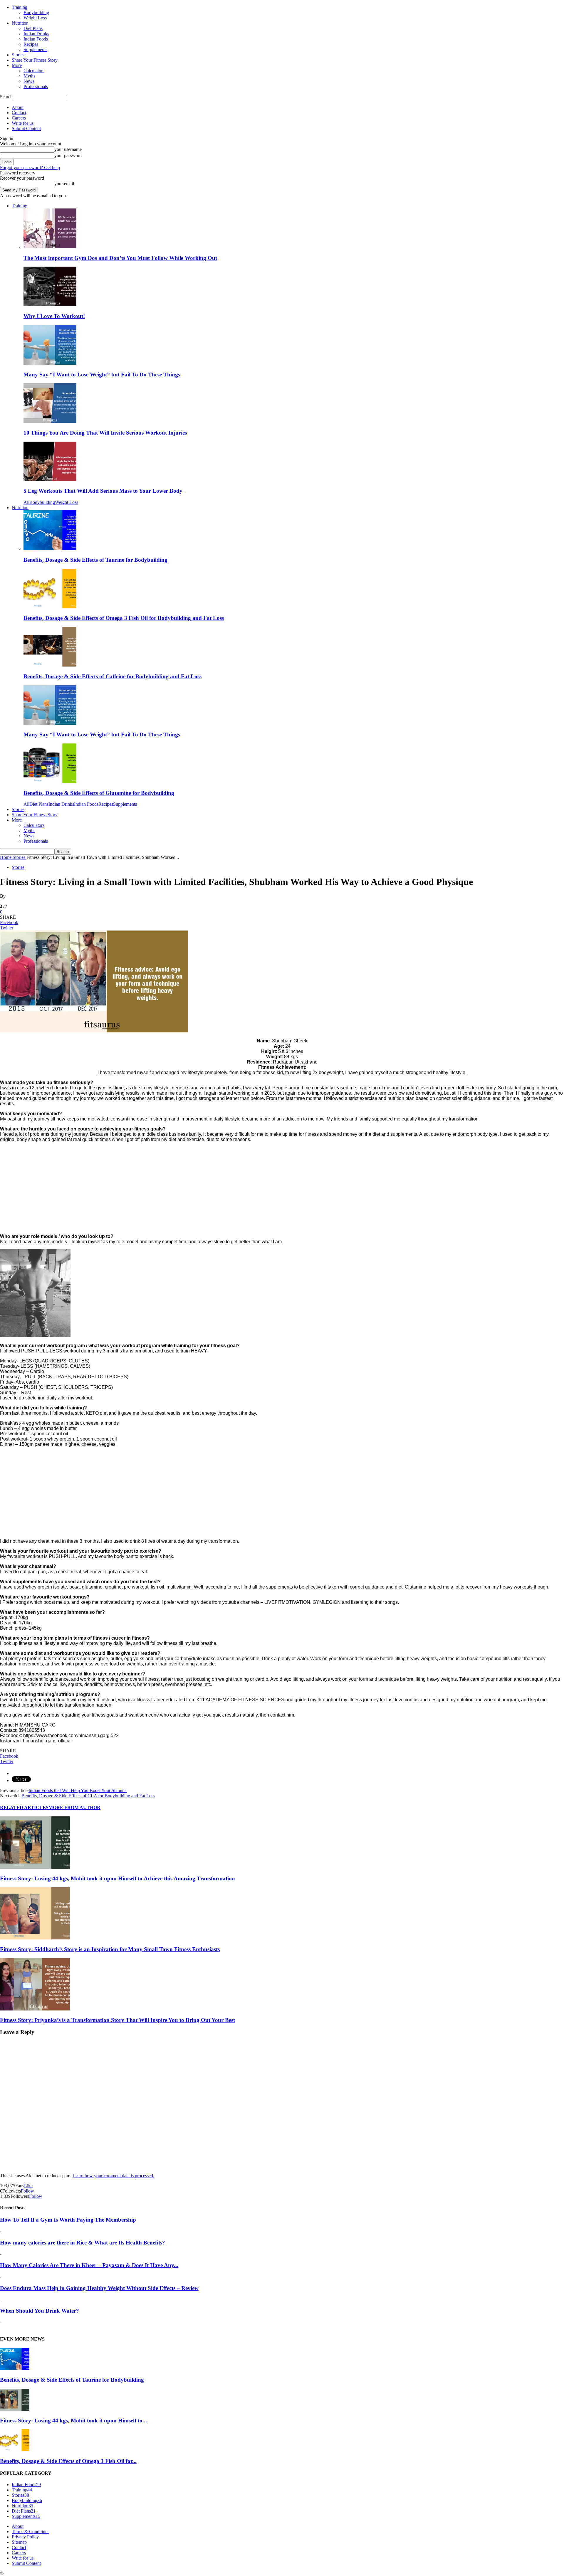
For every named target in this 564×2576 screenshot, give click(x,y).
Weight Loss (35, 18)
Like (28, 2186)
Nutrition (20, 23)
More (17, 65)
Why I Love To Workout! (54, 316)
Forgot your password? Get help (30, 168)
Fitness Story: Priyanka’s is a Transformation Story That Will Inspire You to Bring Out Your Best (117, 2020)
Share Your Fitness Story (35, 60)
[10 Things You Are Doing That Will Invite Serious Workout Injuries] (50, 421)
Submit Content (26, 128)
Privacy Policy (25, 2537)
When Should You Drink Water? (40, 2311)
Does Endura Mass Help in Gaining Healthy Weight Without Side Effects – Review (99, 2288)
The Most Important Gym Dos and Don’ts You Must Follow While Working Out (120, 258)
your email (64, 184)
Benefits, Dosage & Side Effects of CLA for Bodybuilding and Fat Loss (88, 1796)
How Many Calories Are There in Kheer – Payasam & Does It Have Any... (89, 2265)
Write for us (23, 123)
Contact (19, 113)
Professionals (36, 86)
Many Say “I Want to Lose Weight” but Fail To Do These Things (102, 375)
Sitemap (19, 2542)
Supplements (35, 49)
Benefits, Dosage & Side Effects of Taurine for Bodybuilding (95, 560)
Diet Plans (33, 28)
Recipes (31, 44)
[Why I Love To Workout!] (50, 305)
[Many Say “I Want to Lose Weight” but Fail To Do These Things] (50, 363)
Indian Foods (36, 39)
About (18, 107)
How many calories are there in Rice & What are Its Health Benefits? (83, 2243)
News (29, 81)
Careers (19, 118)
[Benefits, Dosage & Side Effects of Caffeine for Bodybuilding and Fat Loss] (50, 665)
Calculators (34, 71)
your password (68, 155)
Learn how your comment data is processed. (113, 2176)
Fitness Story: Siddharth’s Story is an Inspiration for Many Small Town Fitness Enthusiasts (110, 1949)
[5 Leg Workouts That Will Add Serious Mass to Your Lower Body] (50, 480)
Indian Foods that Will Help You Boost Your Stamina (78, 1790)
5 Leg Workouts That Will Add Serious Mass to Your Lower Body (104, 491)
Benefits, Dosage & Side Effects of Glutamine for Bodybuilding (99, 793)
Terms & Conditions (31, 2532)
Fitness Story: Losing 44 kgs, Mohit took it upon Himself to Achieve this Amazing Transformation (117, 1878)
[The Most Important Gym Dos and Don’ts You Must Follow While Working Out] (50, 247)
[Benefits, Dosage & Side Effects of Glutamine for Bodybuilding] (50, 781)
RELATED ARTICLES (24, 1807)
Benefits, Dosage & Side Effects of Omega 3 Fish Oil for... (68, 2461)
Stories (18, 55)
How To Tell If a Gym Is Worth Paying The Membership (68, 2220)
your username (68, 149)
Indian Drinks (36, 34)
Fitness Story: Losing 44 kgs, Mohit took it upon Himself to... (73, 2421)
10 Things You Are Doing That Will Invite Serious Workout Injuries (105, 433)
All (26, 502)
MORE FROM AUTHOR (74, 1807)
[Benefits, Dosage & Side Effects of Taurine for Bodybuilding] (50, 548)
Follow (27, 2191)
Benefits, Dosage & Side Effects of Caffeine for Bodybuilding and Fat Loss (113, 676)
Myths (29, 76)
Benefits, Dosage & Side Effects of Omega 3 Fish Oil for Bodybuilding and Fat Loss (124, 618)
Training (20, 7)
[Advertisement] (176, 1188)
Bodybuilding (36, 12)
